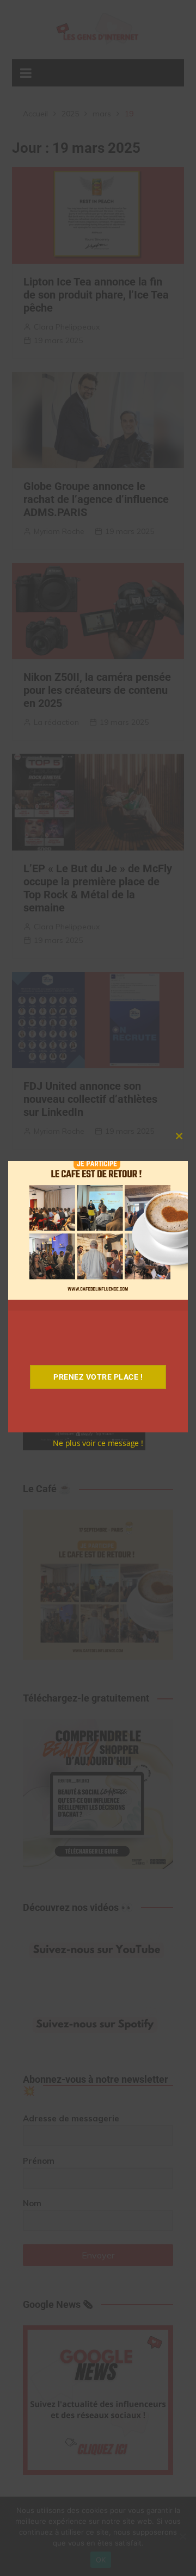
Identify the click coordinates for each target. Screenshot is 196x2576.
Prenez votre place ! (98, 1377)
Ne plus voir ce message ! (98, 1443)
